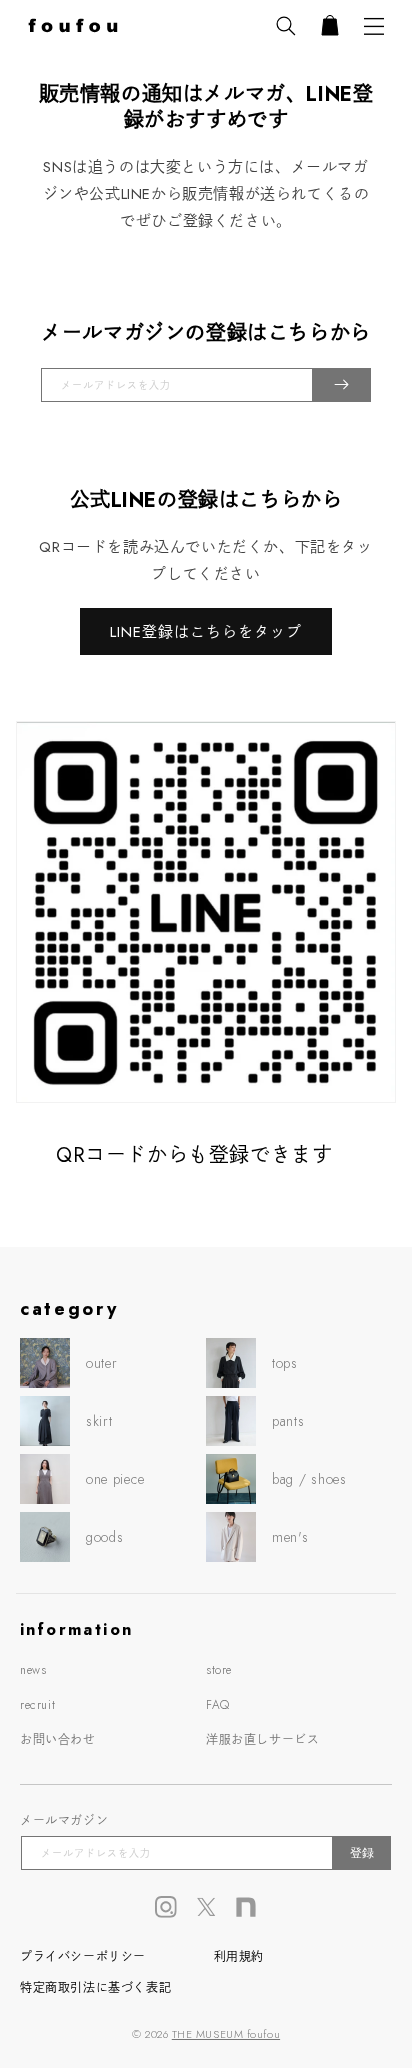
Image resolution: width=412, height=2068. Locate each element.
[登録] (341, 385)
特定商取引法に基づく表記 (95, 1988)
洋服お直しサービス (262, 1740)
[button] (286, 26)
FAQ (218, 1705)
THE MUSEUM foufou (226, 2034)
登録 (362, 1853)
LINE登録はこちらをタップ (206, 632)
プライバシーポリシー (83, 1957)
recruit (37, 1705)
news (33, 1670)
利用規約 (239, 1957)
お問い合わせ (58, 1740)
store (219, 1670)
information (76, 1629)
